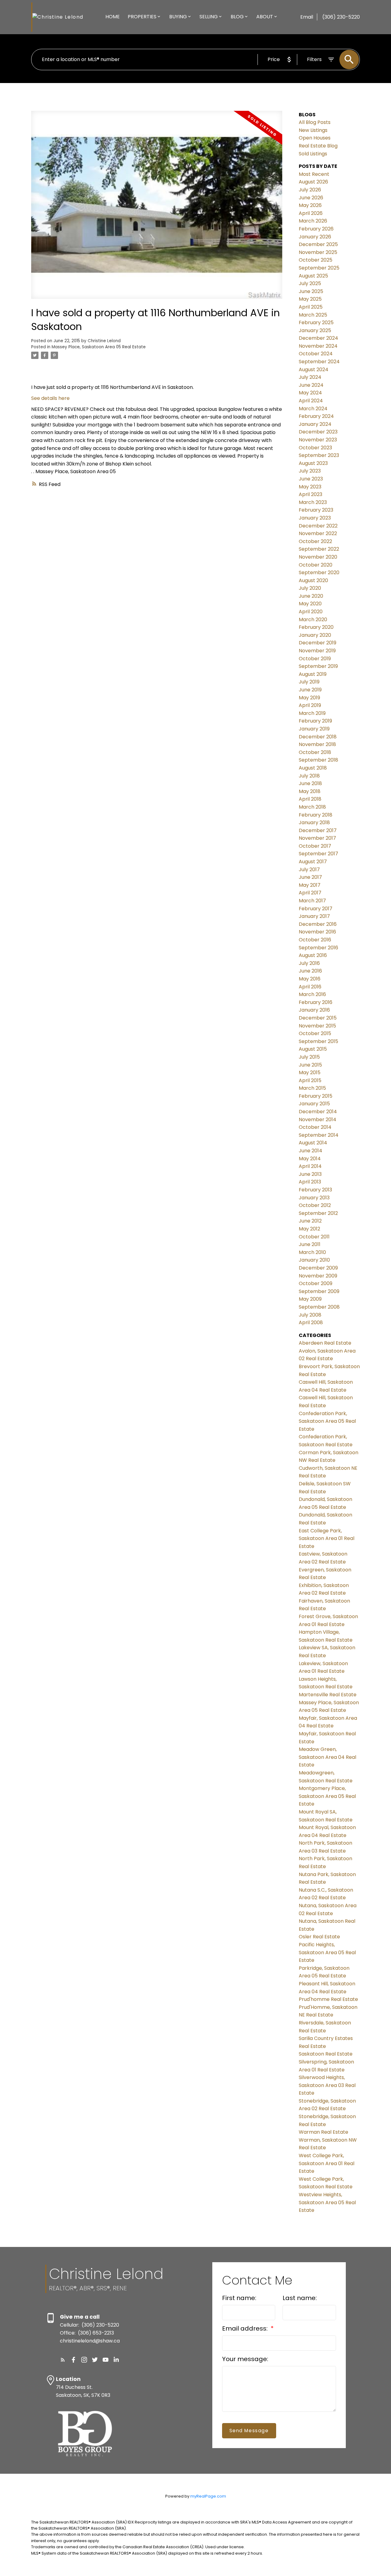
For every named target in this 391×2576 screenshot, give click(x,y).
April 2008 (311, 1322)
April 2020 (311, 612)
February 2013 (315, 1190)
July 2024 (310, 377)
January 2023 (315, 518)
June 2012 (310, 1221)
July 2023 (310, 471)
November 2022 (318, 533)
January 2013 (314, 1198)
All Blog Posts (315, 122)
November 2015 (317, 1026)
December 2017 (318, 830)
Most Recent (314, 174)
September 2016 (318, 948)
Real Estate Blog (318, 146)
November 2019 (317, 651)
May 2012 (309, 1229)
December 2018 (318, 737)
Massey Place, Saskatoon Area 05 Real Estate (99, 347)
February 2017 (316, 909)
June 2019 (310, 690)
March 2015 (312, 1088)
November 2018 (317, 744)
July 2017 (309, 870)
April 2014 (310, 1166)
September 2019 (318, 666)
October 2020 (316, 565)
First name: (239, 2298)
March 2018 (312, 807)
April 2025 (311, 307)
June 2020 (311, 596)
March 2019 (312, 713)
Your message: (245, 2359)
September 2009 (319, 1291)
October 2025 (316, 260)
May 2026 (310, 205)
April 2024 (311, 401)
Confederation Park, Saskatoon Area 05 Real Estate (327, 1421)
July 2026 (310, 190)
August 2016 (313, 955)
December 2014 (318, 1112)
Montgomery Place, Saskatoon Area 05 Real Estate (327, 1796)
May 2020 (310, 604)
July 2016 (309, 963)
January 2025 (315, 330)
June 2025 (311, 291)
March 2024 (313, 409)
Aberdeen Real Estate (325, 1343)
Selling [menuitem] (209, 17)
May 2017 (310, 885)
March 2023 (313, 502)
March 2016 (312, 994)
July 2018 (309, 776)
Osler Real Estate (319, 1937)
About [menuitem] (265, 17)
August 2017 (313, 862)
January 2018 (314, 822)
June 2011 (310, 1244)
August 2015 (313, 1049)
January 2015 (314, 1104)
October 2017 (315, 846)
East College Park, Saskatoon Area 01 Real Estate (327, 1538)
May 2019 (309, 698)
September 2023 (319, 455)
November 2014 (318, 1120)
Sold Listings (313, 154)
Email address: (246, 2328)
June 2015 (310, 1065)
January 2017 (314, 916)
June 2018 (310, 783)
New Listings (313, 130)
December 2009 (318, 1268)
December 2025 (318, 244)
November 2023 (318, 440)
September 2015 (318, 1041)
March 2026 (313, 221)
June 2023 (311, 479)
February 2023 (316, 510)
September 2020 (319, 572)
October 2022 (315, 541)
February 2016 (316, 1002)
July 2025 (310, 283)
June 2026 (311, 198)
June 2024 (311, 385)
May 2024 (310, 393)
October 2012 (315, 1205)
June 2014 (311, 1151)
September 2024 (319, 362)
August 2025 (313, 276)
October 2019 (315, 659)
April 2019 (310, 705)
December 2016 (318, 924)
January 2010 (314, 1260)
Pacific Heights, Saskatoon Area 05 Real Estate (327, 1952)
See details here (50, 398)
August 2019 (313, 674)
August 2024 (314, 370)
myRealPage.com (208, 2496)
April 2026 (311, 213)
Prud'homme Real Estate (328, 1999)
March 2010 (312, 1252)
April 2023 (311, 494)
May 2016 (310, 979)
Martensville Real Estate (328, 1695)
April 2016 (310, 987)
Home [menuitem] (113, 17)
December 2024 (318, 338)
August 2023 (313, 463)
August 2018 (313, 768)
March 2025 (313, 315)
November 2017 (317, 838)
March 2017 (312, 901)
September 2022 (319, 549)
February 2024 (316, 416)
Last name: (300, 2298)
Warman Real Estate (323, 2132)
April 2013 (310, 1182)
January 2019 (314, 729)
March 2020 (313, 620)
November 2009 (318, 1276)
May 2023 (310, 487)
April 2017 (310, 893)
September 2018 (318, 760)
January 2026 (315, 237)
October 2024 (316, 354)
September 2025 (319, 268)
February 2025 (316, 322)
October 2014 (315, 1127)
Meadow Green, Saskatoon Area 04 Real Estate (327, 1757)
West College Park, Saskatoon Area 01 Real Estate (327, 2163)
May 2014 (310, 1159)
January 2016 (314, 1010)
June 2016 (310, 971)
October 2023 (315, 448)
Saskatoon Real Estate (326, 2054)
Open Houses (315, 138)
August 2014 (313, 1143)
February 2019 (315, 721)
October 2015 (315, 1033)
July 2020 (310, 588)
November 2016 (317, 932)
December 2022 (318, 526)
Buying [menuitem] (178, 17)
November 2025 (318, 252)
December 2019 (318, 643)
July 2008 (310, 1315)
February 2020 (316, 627)
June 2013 (310, 1174)
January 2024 (315, 424)
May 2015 (310, 1072)
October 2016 (315, 940)
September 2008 (319, 1307)
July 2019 (309, 682)
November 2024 (318, 346)
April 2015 (310, 1080)
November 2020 (318, 557)
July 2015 (309, 1057)
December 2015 (318, 1018)
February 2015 (316, 1096)
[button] (63, 2360)
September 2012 (318, 1213)
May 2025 (310, 299)
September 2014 (319, 1135)
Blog (237, 17)
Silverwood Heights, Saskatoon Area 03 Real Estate (327, 2085)
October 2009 (316, 1283)
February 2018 (316, 815)
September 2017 (318, 854)
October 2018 (315, 752)
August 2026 (313, 182)
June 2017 (310, 877)
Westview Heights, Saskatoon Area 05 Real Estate (327, 2202)
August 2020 (313, 580)
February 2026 (316, 229)
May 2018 (310, 791)
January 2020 (315, 635)
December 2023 (318, 432)
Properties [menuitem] (142, 17)
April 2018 (310, 799)
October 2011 (314, 1237)
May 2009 (310, 1299)
